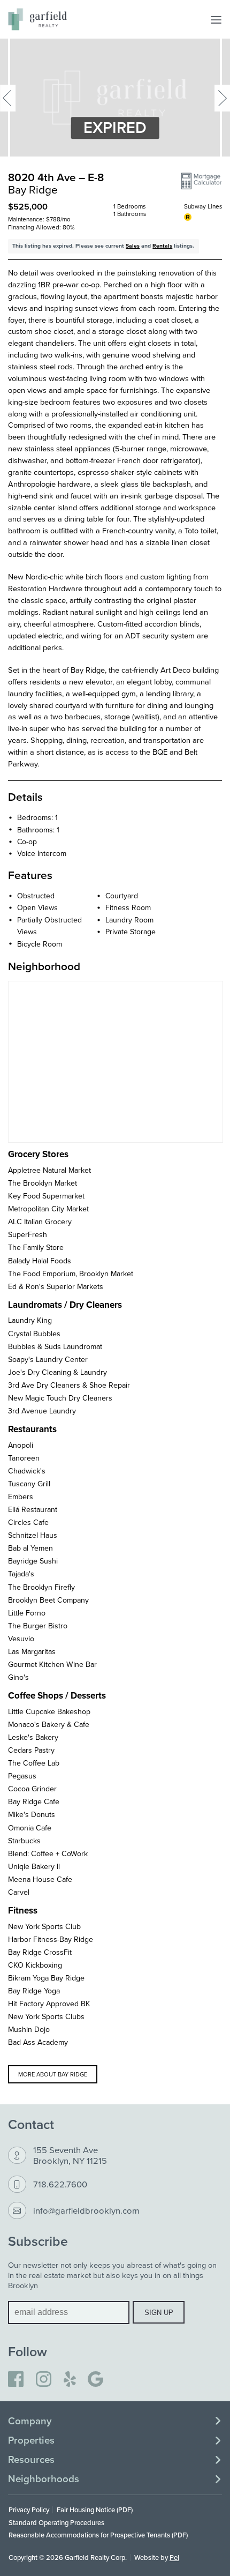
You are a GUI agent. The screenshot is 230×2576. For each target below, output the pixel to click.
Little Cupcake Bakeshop (49, 1711)
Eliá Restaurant (33, 1509)
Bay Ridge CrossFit (40, 1952)
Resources (31, 2460)
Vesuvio (21, 1639)
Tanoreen (24, 1458)
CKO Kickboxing (35, 1965)
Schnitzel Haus (33, 1535)
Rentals (162, 246)
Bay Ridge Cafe (34, 1801)
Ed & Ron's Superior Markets (56, 1286)
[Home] (37, 19)
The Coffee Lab (34, 1763)
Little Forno (27, 1613)
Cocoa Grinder (32, 1789)
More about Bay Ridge (53, 2074)
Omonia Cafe (30, 1828)
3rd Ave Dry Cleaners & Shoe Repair (69, 1385)
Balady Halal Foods (40, 1261)
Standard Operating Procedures (56, 2522)
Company (30, 2421)
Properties (31, 2440)
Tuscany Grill (29, 1484)
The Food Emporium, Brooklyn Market (71, 1274)
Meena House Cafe (40, 1879)
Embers (21, 1497)
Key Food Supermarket (46, 1196)
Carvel (19, 1892)
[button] (201, 181)
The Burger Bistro (38, 1626)
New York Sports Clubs (46, 2016)
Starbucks (24, 1841)
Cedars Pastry (31, 1750)
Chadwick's (27, 1471)
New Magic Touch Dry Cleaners (60, 1398)
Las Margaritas (32, 1651)
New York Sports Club (44, 1926)
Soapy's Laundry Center (48, 1359)
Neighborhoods (44, 2479)
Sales (133, 246)
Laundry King (30, 1320)
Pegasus (22, 1776)
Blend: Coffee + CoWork (48, 1853)
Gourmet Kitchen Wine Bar (52, 1664)
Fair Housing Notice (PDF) (95, 2510)
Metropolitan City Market (48, 1209)
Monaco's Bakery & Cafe (49, 1724)
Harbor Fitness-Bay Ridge (51, 1939)
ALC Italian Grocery (40, 1222)
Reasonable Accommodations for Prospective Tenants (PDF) (98, 2535)
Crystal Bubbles (34, 1334)
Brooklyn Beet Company (48, 1600)
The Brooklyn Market (43, 1183)
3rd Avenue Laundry (42, 1411)
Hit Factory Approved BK (49, 2004)
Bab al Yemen (30, 1548)
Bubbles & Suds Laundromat (55, 1346)
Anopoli (21, 1445)
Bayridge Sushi (33, 1561)
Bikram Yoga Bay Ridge (46, 1978)
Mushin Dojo (29, 2029)
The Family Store (36, 1247)
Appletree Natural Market (49, 1170)
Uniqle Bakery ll (34, 1866)
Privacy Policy (29, 2510)
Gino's (18, 1677)
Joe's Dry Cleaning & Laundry (57, 1372)
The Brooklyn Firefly (41, 1587)
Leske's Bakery (33, 1737)
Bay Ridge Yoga (34, 1991)
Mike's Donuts (32, 1814)
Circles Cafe (28, 1522)
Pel (174, 2557)
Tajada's (21, 1574)
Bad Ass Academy (38, 2042)
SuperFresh (28, 1234)
